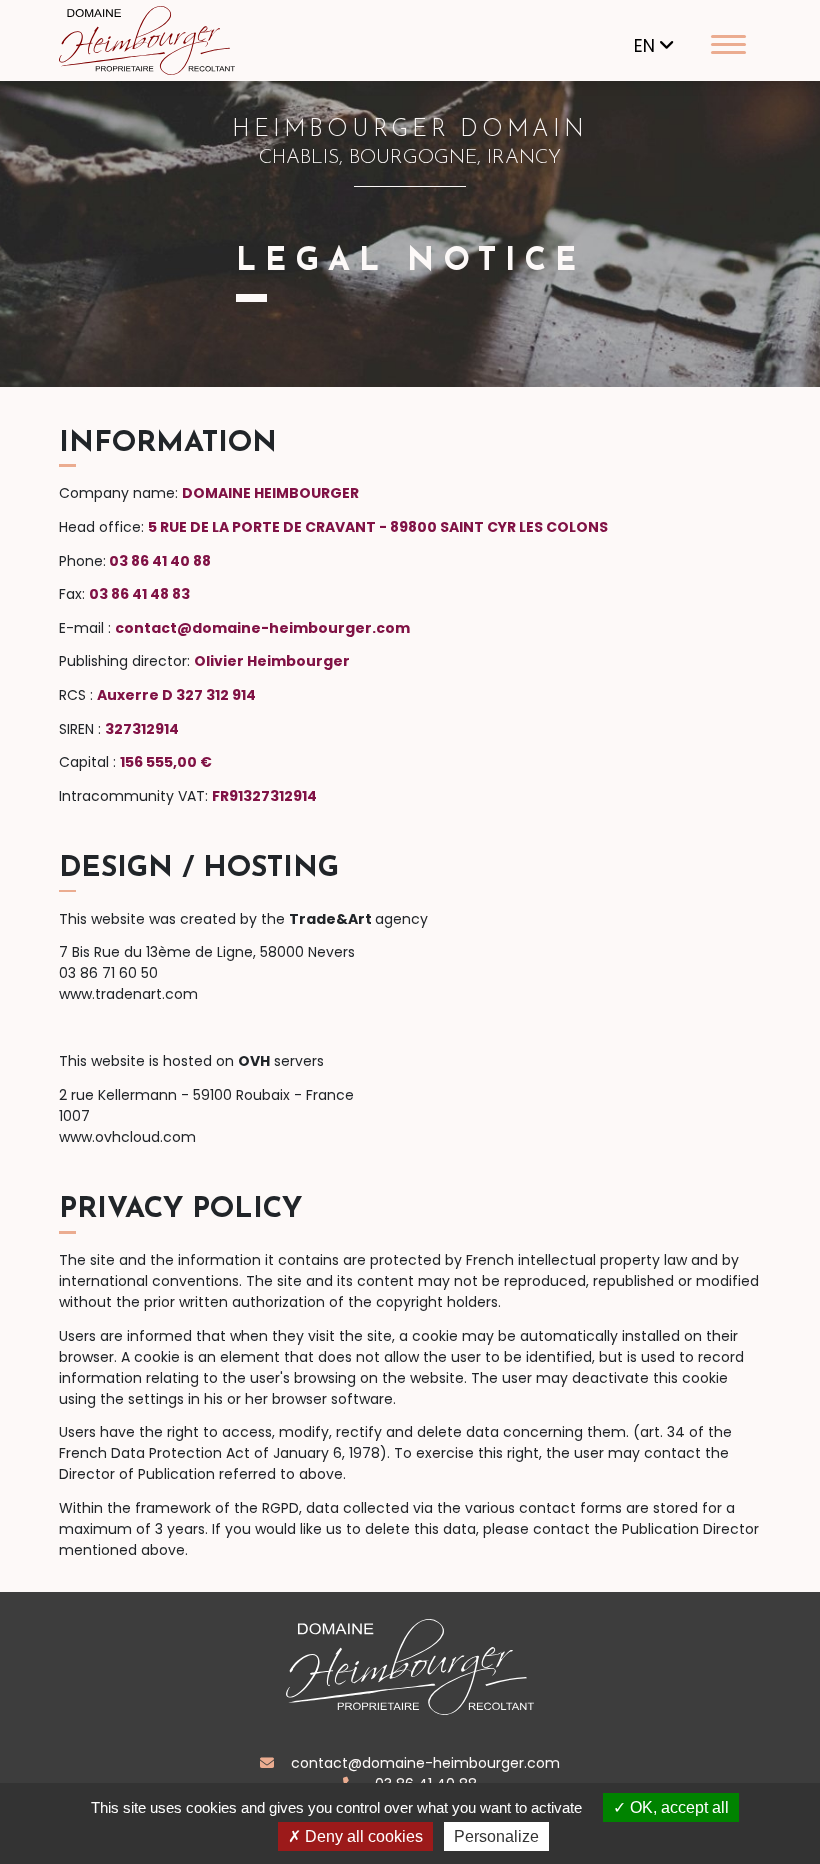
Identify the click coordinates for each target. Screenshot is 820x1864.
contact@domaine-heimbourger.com (423, 1763)
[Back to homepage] (169, 40)
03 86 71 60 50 (108, 973)
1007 (74, 1116)
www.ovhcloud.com (127, 1137)
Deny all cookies (362, 1836)
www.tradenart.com (128, 994)
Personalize (496, 1836)
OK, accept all (677, 1807)
